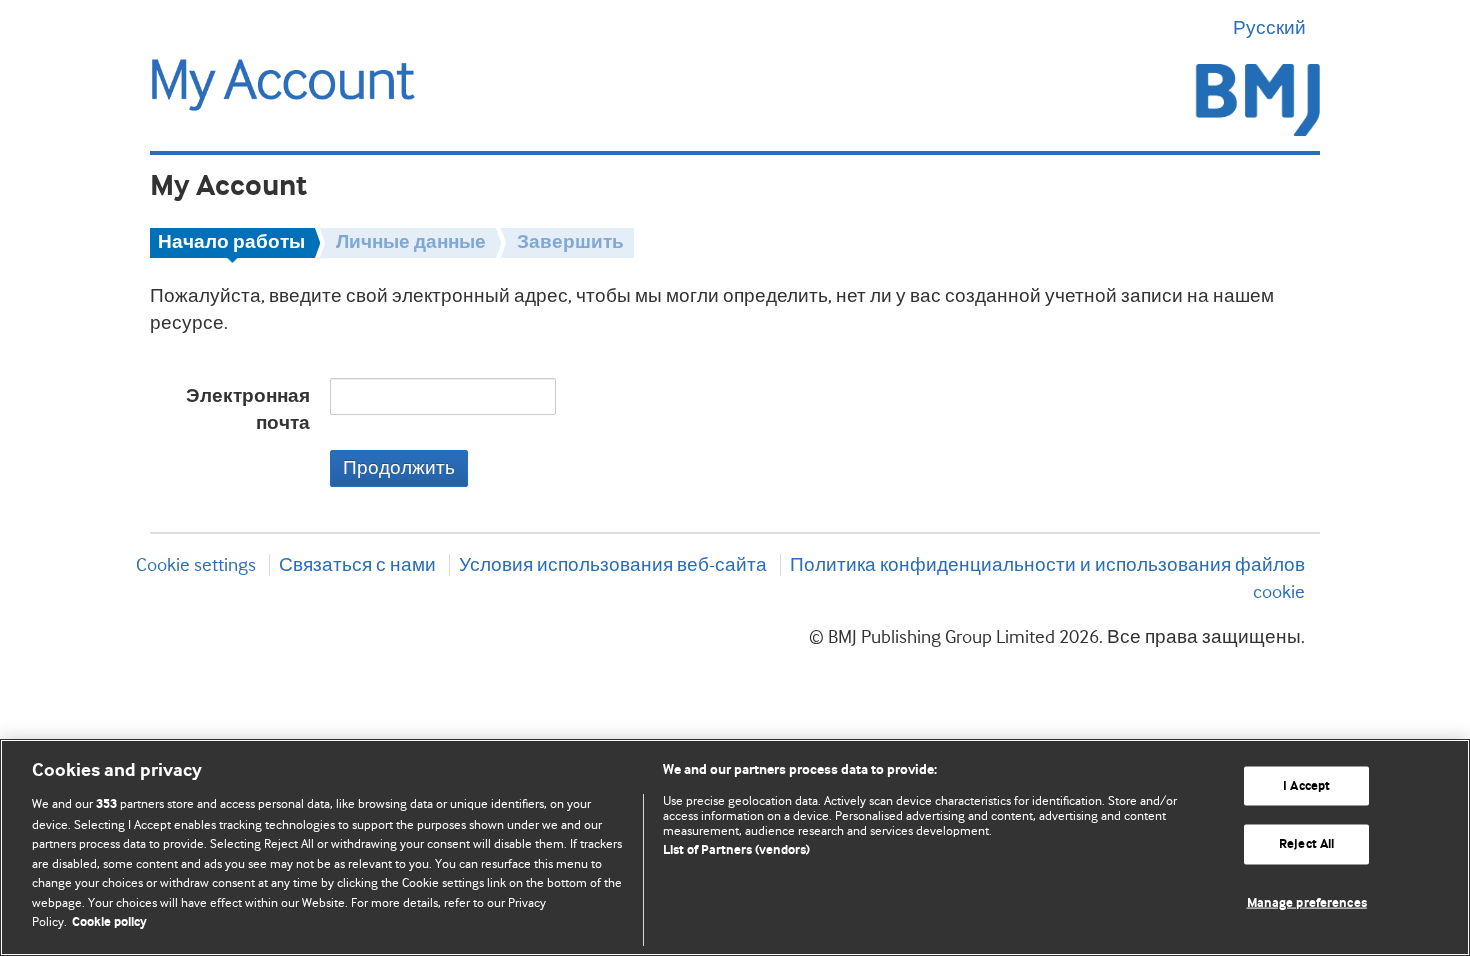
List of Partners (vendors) (736, 850)
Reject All (1306, 844)
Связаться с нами (357, 565)
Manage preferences (1307, 903)
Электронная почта (248, 410)
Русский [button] (1269, 28)
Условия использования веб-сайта (613, 565)
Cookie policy (109, 922)
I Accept (1306, 785)
